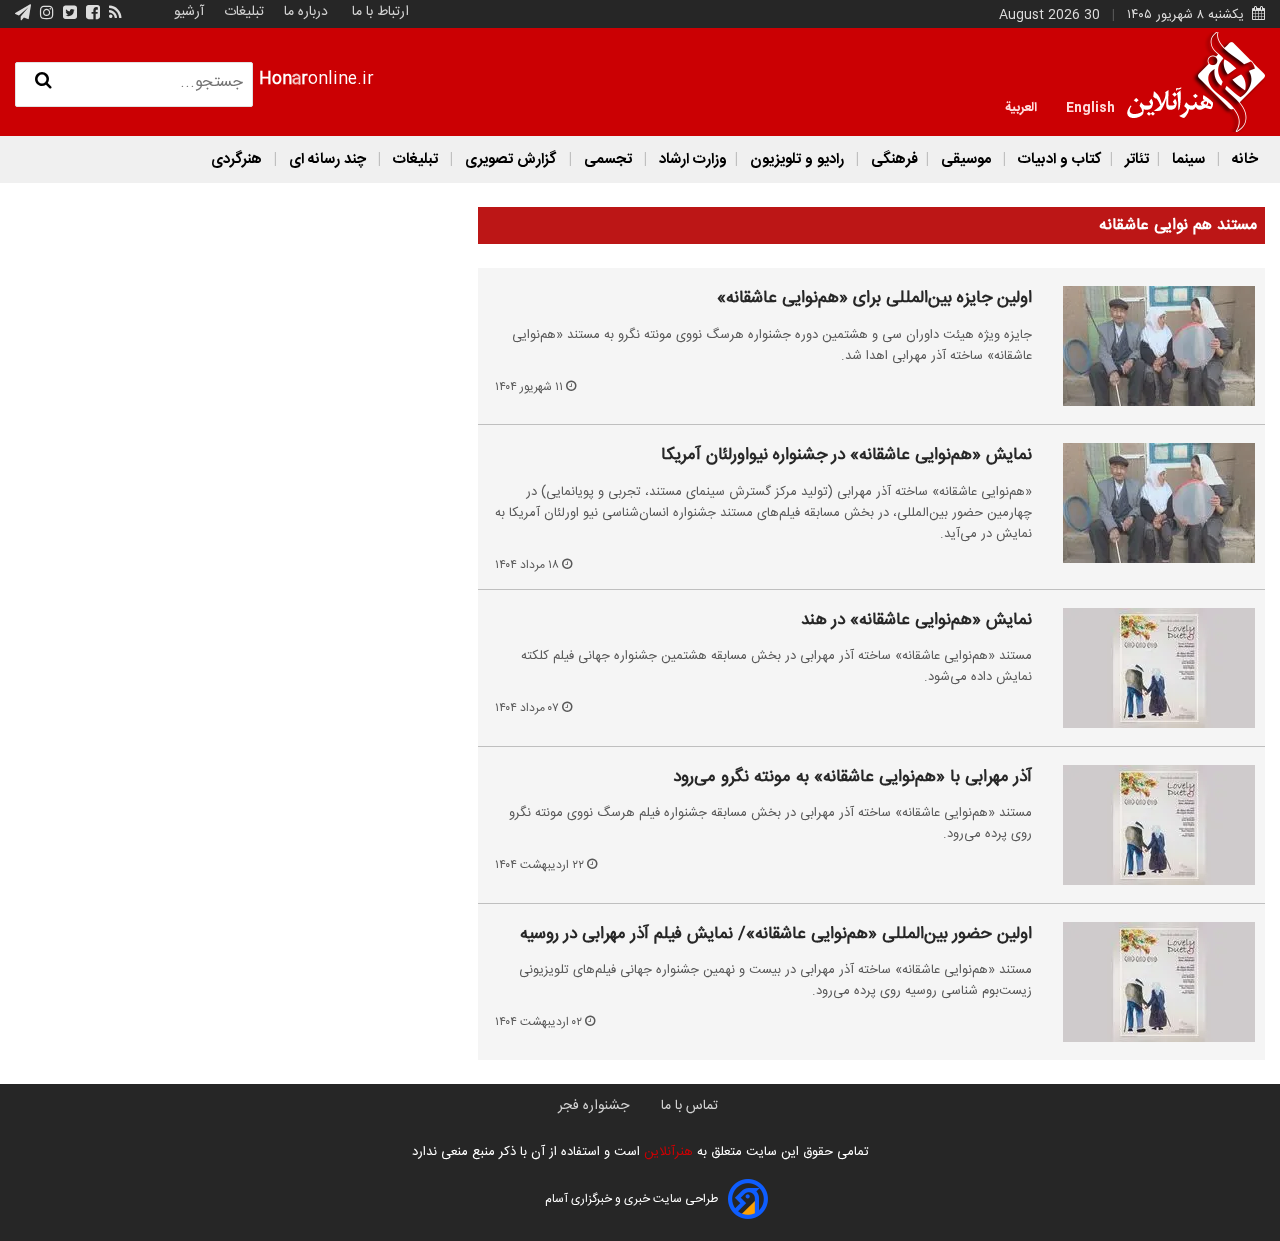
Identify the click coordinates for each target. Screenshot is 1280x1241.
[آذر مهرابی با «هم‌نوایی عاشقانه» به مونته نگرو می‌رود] (1147, 825)
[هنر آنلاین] (1196, 82)
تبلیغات (242, 12)
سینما (1188, 159)
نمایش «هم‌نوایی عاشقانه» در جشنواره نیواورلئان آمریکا (846, 456)
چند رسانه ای (327, 159)
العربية (1021, 106)
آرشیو (189, 12)
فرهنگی (892, 159)
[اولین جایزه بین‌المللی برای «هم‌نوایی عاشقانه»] (1147, 346)
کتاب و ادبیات (1058, 159)
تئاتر (1135, 159)
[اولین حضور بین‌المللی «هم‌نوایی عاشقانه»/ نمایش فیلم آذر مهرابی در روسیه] (1147, 982)
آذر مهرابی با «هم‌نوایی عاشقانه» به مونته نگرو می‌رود (852, 778)
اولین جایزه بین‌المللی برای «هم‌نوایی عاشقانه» (874, 299)
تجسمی (608, 159)
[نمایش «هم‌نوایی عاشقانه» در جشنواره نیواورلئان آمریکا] (1147, 503)
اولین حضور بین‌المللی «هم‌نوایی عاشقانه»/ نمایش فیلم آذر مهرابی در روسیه (776, 935)
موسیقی (966, 159)
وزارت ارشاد (691, 159)
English (1090, 106)
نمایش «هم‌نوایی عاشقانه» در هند (916, 621)
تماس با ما (689, 1106)
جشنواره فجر (593, 1106)
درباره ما (306, 12)
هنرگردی (236, 159)
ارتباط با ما (380, 12)
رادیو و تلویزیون (797, 159)
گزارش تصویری (511, 159)
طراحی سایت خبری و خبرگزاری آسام (631, 1199)
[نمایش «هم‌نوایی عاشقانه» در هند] (1147, 668)
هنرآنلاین (666, 1152)
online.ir (316, 79)
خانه (1243, 159)
